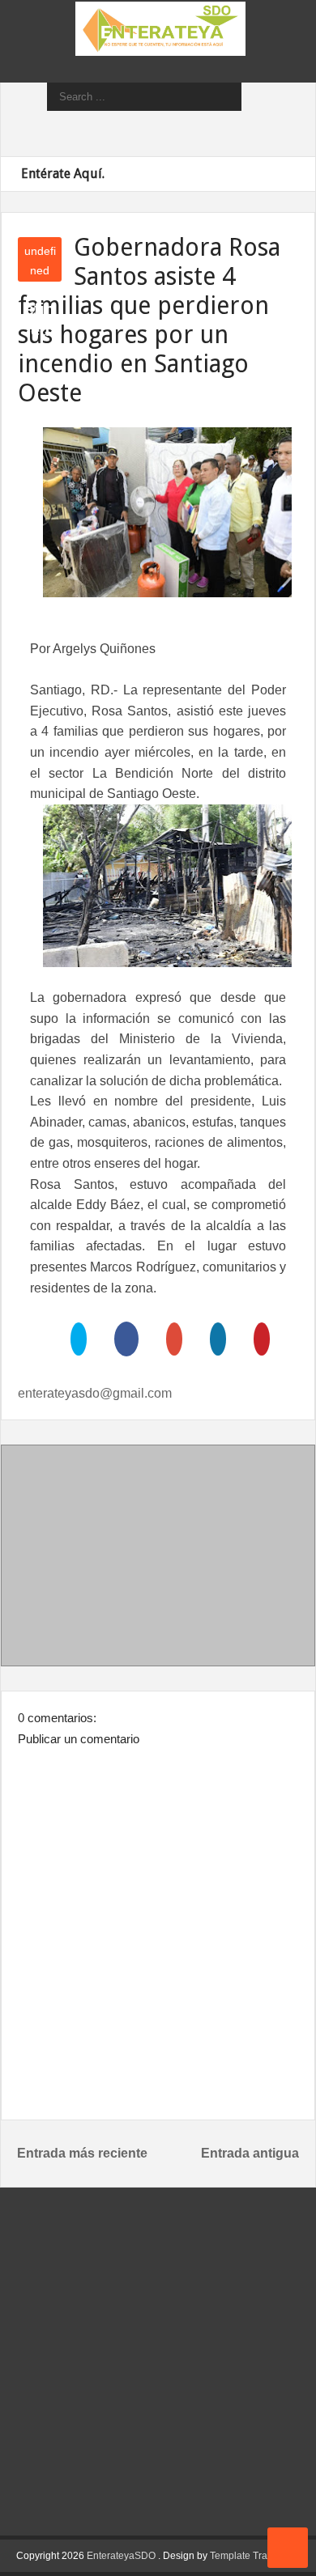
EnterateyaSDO (121, 2556)
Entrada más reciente (82, 2153)
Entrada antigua (250, 2153)
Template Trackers (250, 2556)
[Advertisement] (158, 1559)
